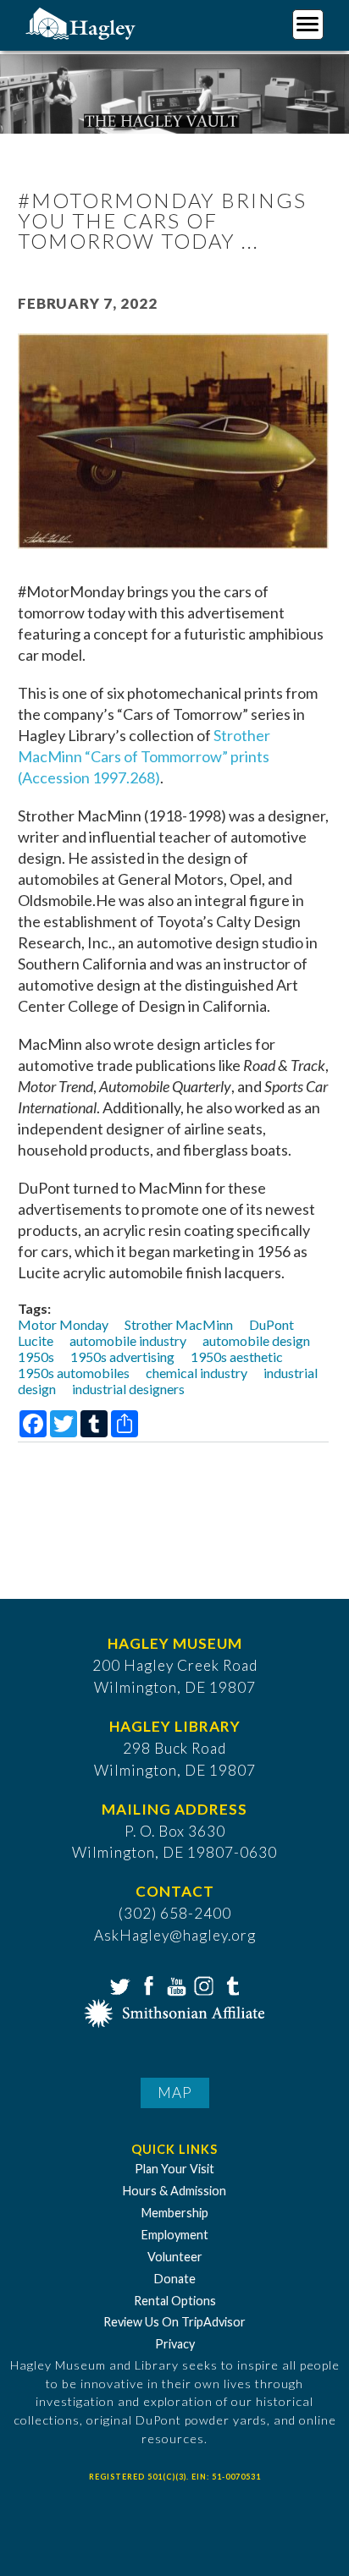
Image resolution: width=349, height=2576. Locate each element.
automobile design (256, 1340)
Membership (175, 2213)
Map (175, 2093)
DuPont (271, 1324)
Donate (175, 2279)
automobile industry (128, 1340)
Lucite (36, 1340)
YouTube (174, 1985)
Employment (175, 2235)
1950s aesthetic (237, 1357)
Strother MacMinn (179, 1324)
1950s (36, 1357)
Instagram (202, 1985)
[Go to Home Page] (83, 22)
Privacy (175, 2344)
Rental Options (175, 2301)
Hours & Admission (174, 2191)
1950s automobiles (74, 1373)
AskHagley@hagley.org (175, 1935)
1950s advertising (122, 1357)
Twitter (119, 1985)
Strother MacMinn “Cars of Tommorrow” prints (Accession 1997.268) (144, 756)
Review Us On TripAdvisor (174, 2322)
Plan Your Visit (174, 2169)
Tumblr (230, 1985)
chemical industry (197, 1373)
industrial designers (128, 1389)
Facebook (147, 1985)
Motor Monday (63, 1324)
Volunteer (175, 2257)
